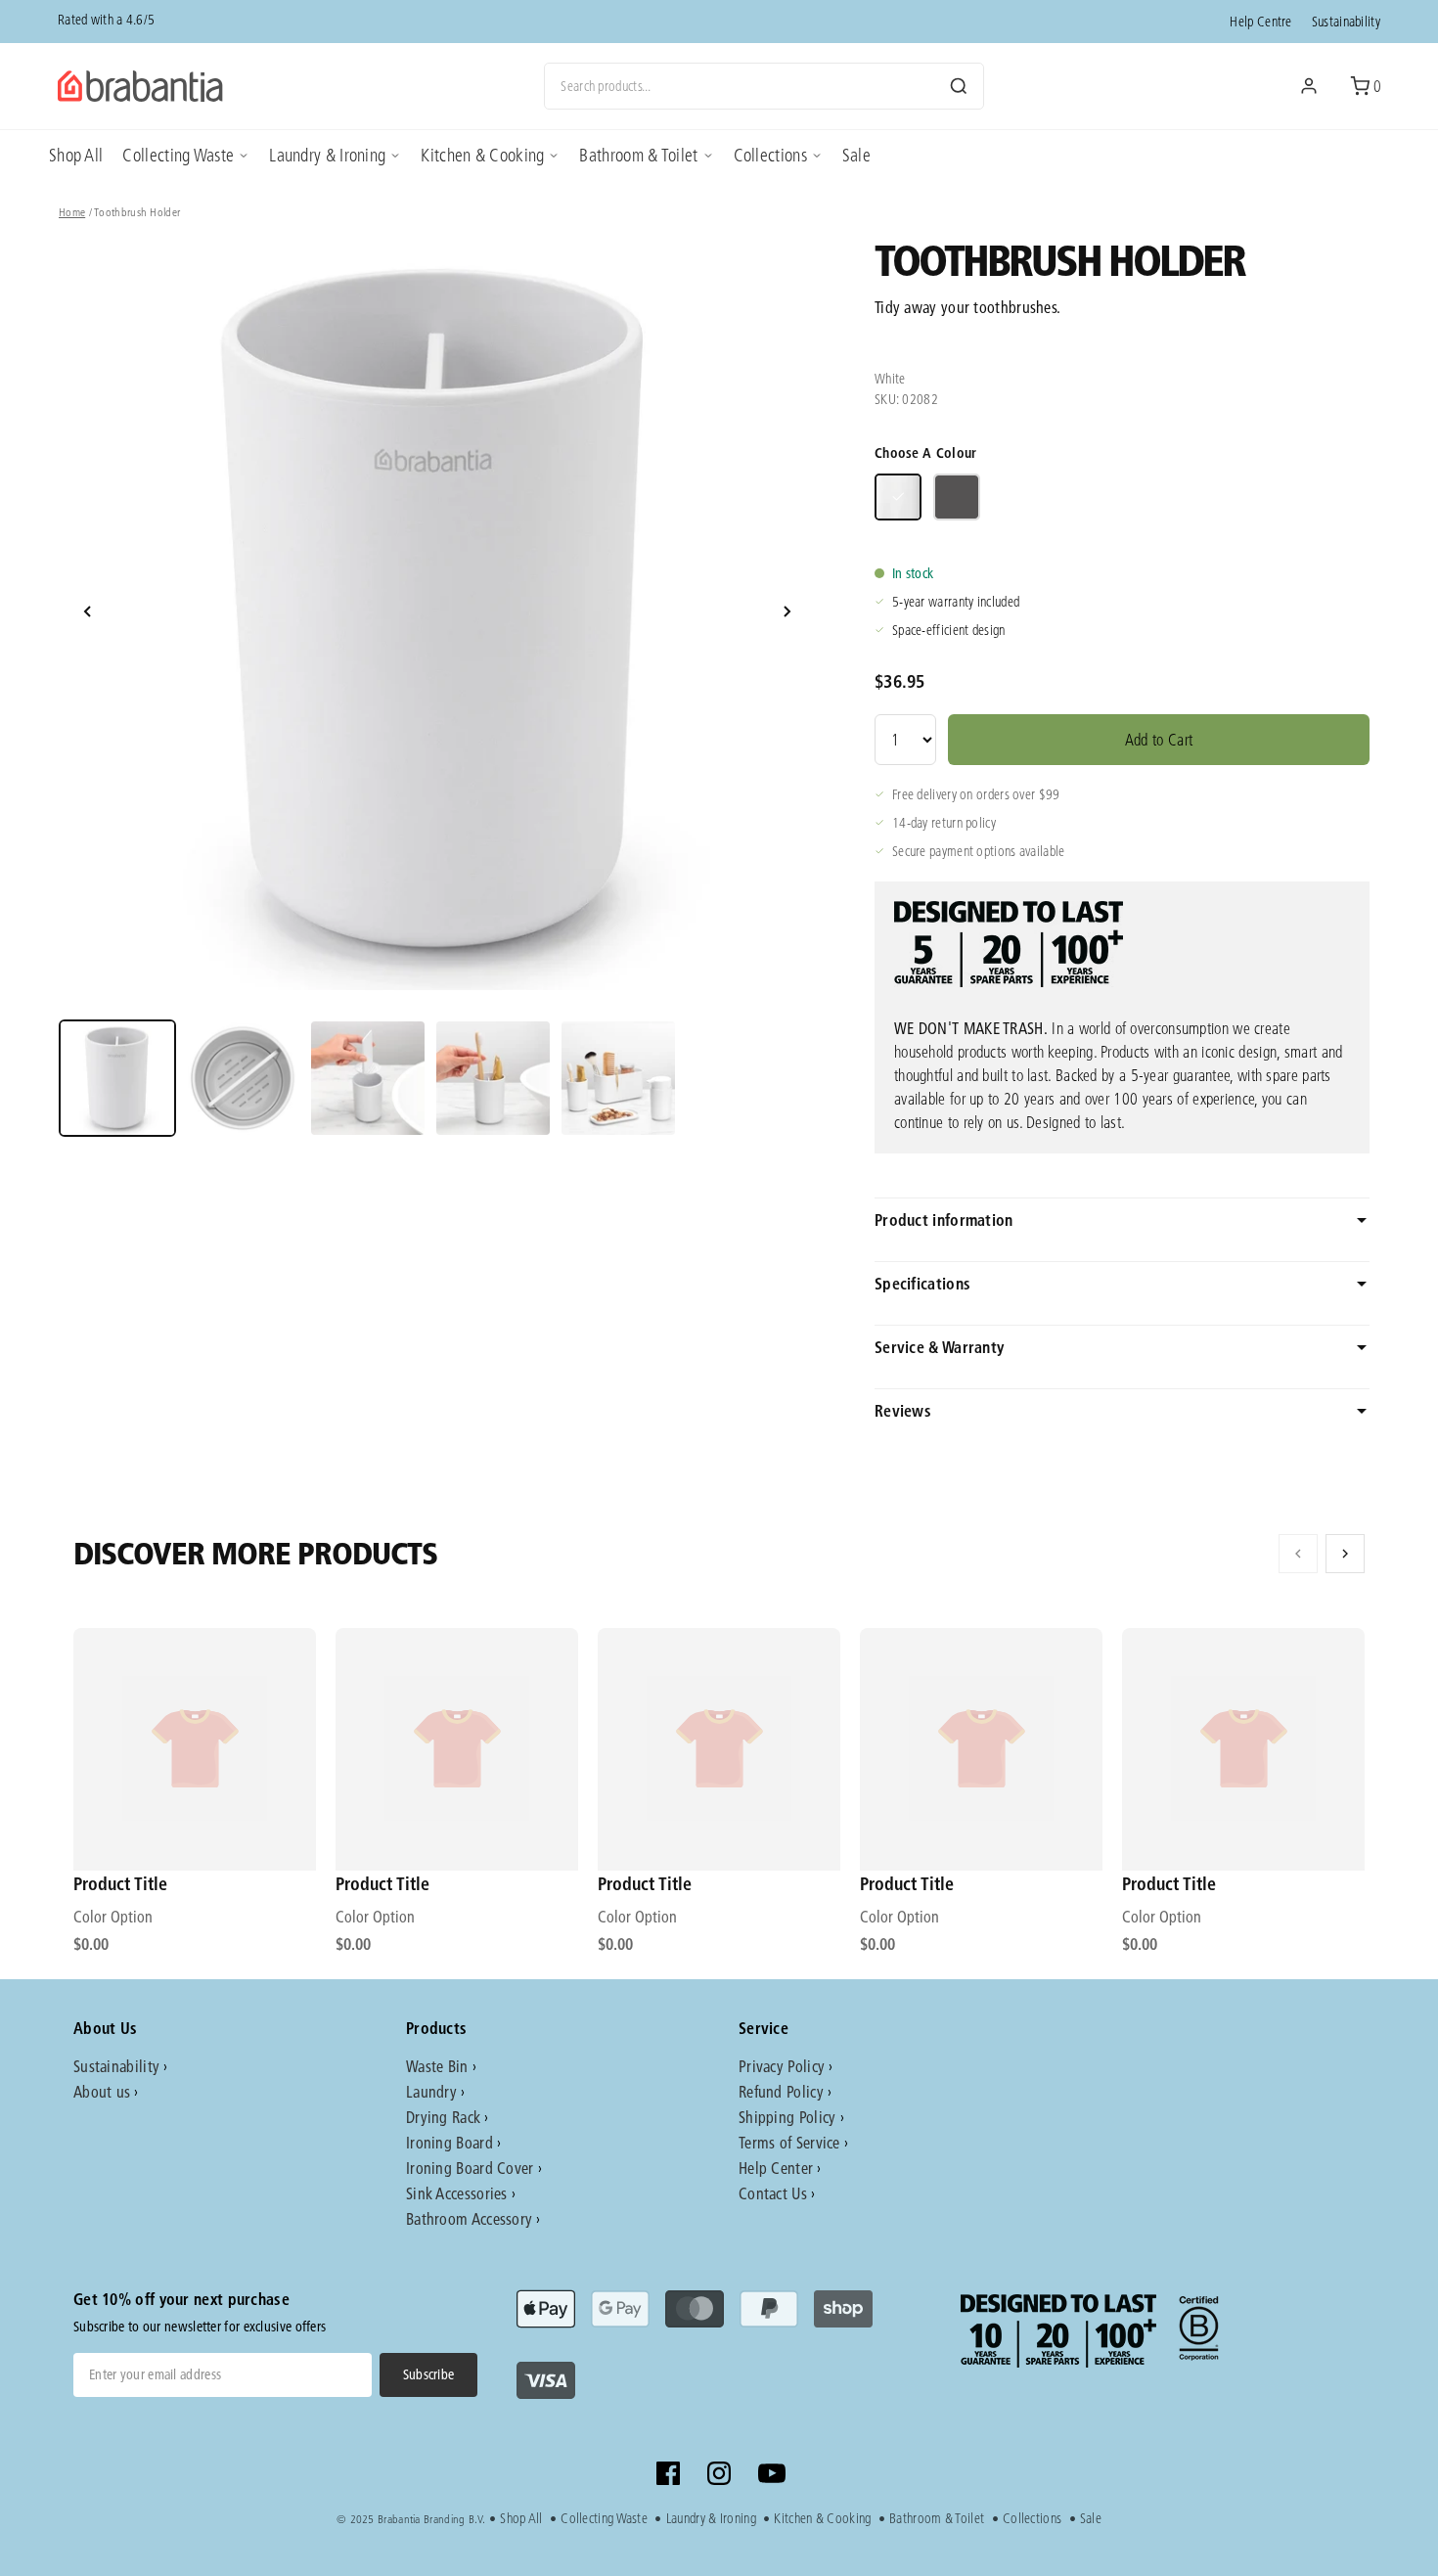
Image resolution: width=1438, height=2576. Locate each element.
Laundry (431, 2091)
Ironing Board (449, 2142)
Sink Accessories (457, 2193)
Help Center (776, 2168)
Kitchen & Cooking (482, 155)
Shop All (76, 155)
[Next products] (1345, 1554)
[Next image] (786, 611)
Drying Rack (443, 2117)
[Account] (1309, 86)
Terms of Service (789, 2142)
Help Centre (1260, 22)
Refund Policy (781, 2091)
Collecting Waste (178, 155)
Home (72, 212)
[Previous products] (1298, 1554)
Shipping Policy (787, 2117)
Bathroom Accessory (469, 2218)
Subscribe (429, 2374)
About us (102, 2091)
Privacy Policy (782, 2066)
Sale (856, 155)
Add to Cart (1159, 739)
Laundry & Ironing (327, 155)
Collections (770, 155)
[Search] (959, 86)
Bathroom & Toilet (638, 155)
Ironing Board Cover (470, 2168)
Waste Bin (437, 2066)
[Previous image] (88, 611)
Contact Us (773, 2193)
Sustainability (1346, 22)
